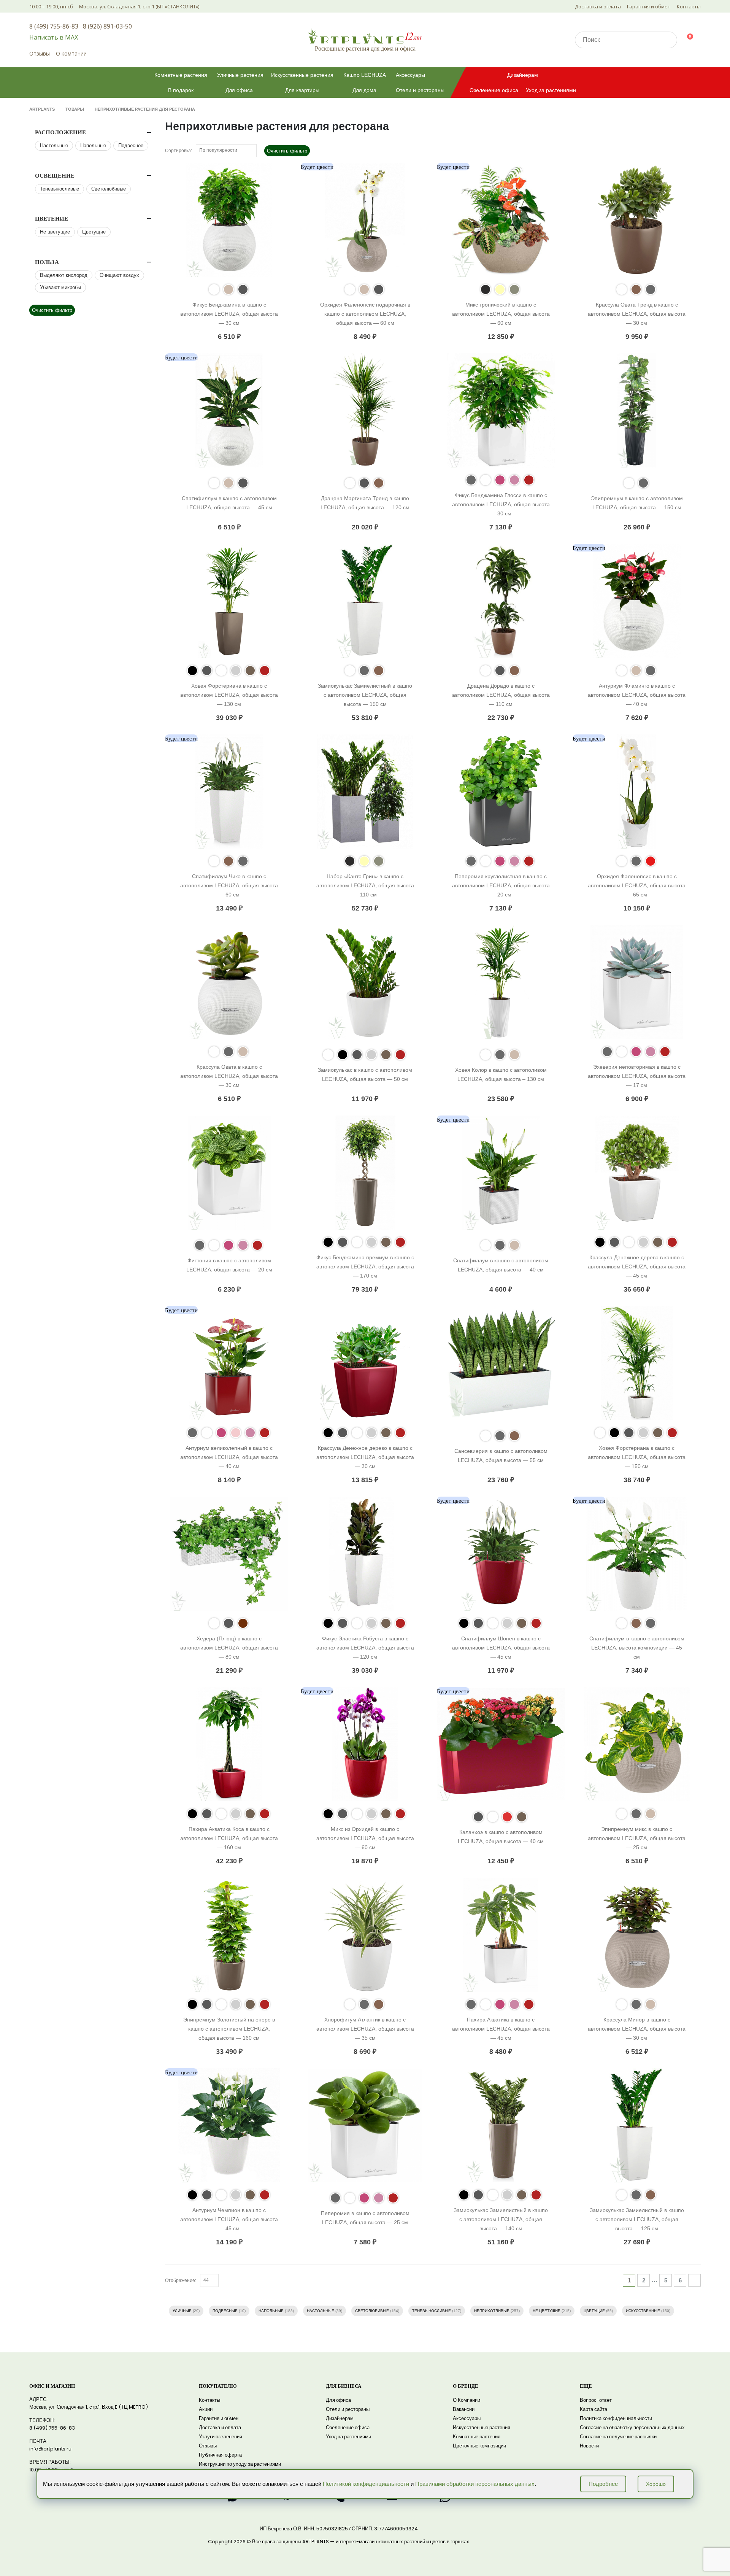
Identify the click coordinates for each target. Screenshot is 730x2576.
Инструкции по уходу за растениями (240, 2464)
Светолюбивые (372, 2311)
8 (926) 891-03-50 (107, 26)
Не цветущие (547, 2311)
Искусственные (643, 2311)
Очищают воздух (119, 275)
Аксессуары (410, 75)
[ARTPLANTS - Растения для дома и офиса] (365, 36)
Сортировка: (179, 151)
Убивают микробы (60, 287)
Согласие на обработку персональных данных (632, 2427)
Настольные (321, 2311)
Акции (206, 2409)
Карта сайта (594, 2409)
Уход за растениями (551, 90)
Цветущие (594, 2311)
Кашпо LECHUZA (365, 75)
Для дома (364, 90)
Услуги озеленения (221, 2437)
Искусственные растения (302, 75)
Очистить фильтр (287, 151)
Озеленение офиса (494, 90)
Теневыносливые (432, 2311)
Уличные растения (240, 75)
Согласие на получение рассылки (618, 2437)
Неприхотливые (492, 2311)
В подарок (181, 90)
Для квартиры (302, 90)
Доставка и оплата (598, 6)
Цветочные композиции (479, 2446)
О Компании (467, 2400)
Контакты (689, 6)
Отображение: (181, 2280)
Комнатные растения (181, 75)
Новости (589, 2446)
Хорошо (656, 2484)
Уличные (182, 2311)
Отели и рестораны (420, 90)
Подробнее (603, 2484)
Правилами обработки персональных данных (475, 2484)
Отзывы (40, 53)
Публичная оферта (220, 2455)
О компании (71, 53)
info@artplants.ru (50, 2449)
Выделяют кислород (64, 275)
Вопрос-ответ (596, 2400)
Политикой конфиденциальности (366, 2484)
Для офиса (239, 90)
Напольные (271, 2311)
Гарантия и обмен (649, 6)
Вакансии (464, 2409)
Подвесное (131, 145)
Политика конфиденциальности (616, 2418)
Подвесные (225, 2311)
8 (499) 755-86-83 (54, 26)
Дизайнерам (523, 75)
